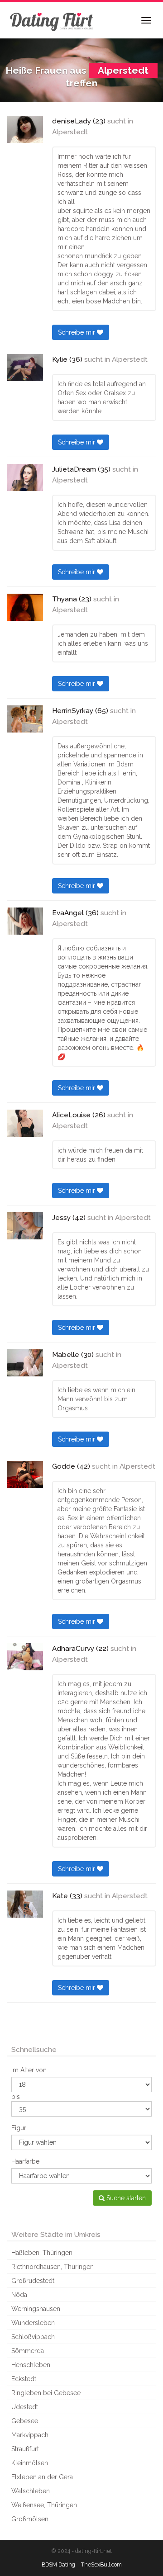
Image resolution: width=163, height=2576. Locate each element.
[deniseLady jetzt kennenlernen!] (25, 129)
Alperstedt (70, 132)
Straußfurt (25, 2449)
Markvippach (30, 2435)
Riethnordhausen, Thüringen (53, 2267)
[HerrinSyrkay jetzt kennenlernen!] (25, 719)
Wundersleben (33, 2323)
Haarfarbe (25, 2161)
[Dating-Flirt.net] (52, 20)
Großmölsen (30, 2519)
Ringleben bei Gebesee (46, 2393)
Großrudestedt (33, 2281)
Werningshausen (36, 2309)
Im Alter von (29, 2070)
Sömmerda (28, 2351)
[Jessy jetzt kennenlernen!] (25, 1226)
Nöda (19, 2295)
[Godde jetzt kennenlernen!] (25, 1475)
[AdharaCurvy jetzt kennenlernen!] (25, 1657)
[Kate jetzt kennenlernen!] (25, 1904)
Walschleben (31, 2491)
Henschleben (31, 2365)
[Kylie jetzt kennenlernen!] (25, 368)
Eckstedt (24, 2379)
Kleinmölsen (30, 2463)
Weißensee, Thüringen (44, 2505)
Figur (19, 2128)
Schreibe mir (77, 332)
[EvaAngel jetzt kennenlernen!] (25, 921)
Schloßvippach (33, 2337)
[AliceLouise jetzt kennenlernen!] (25, 1123)
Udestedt (25, 2407)
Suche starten (125, 2198)
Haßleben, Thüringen (42, 2253)
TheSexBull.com (101, 2564)
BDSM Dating (58, 2564)
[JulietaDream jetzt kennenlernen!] (25, 477)
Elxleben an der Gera (42, 2477)
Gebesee (25, 2421)
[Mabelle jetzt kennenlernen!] (25, 1363)
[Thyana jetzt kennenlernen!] (25, 607)
